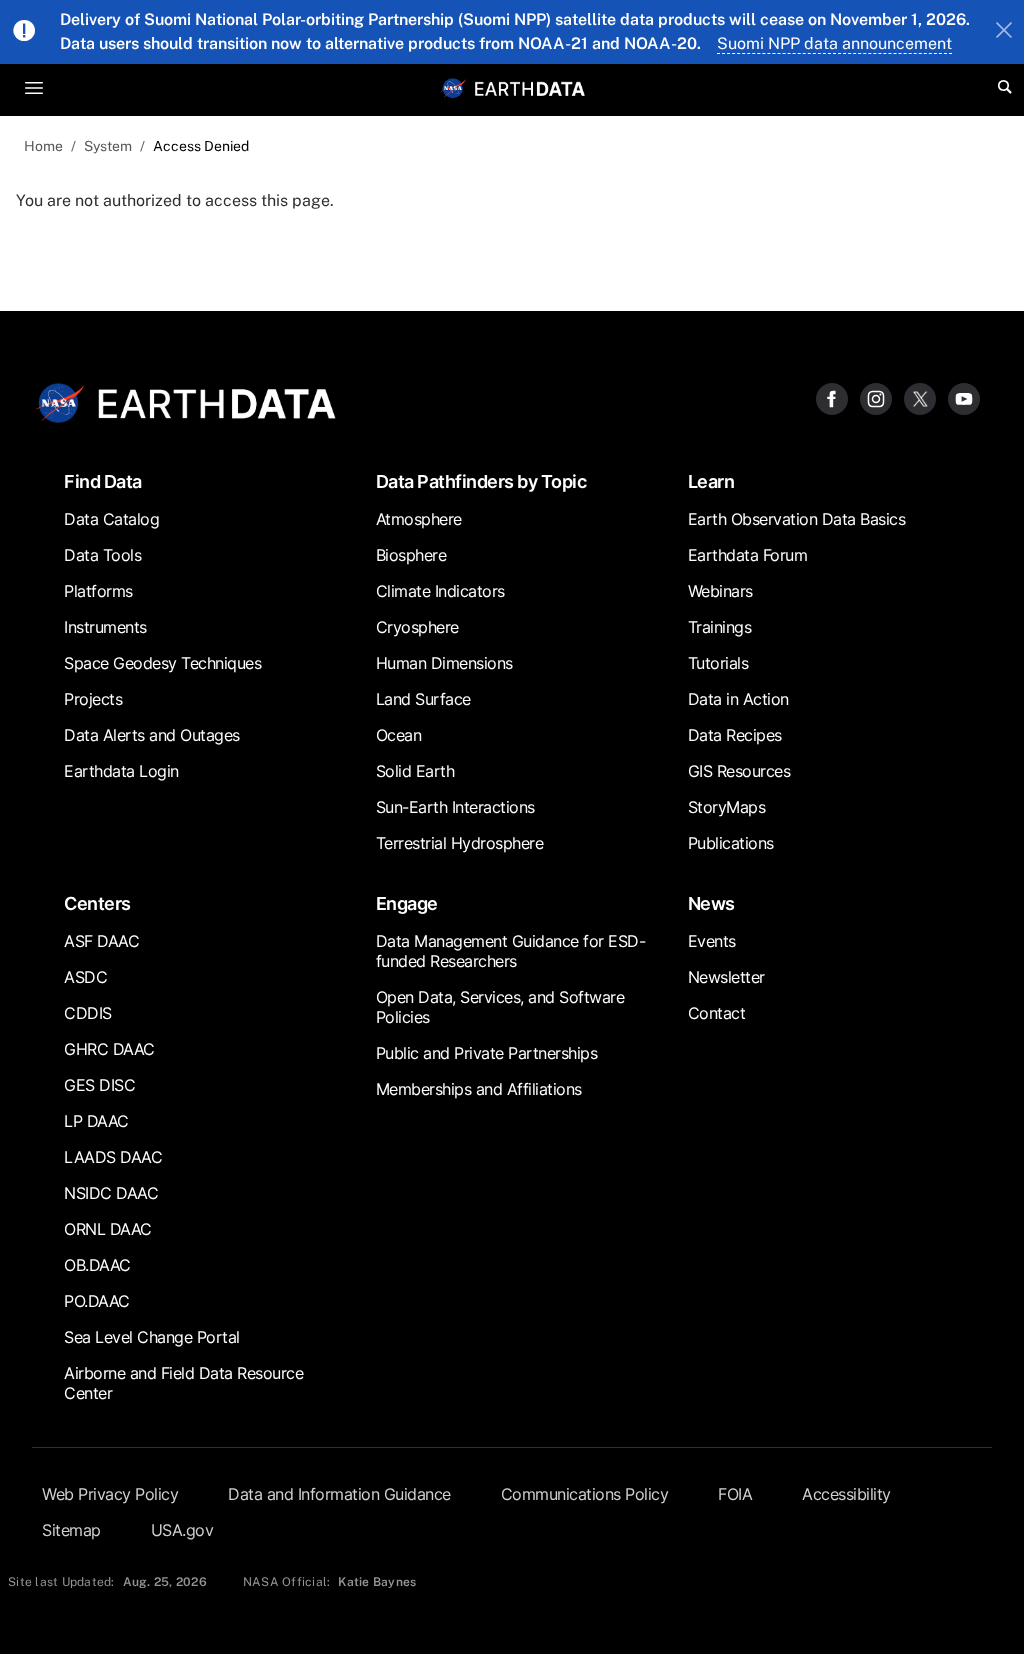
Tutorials (718, 663)
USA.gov (182, 1530)
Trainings (720, 627)
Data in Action (738, 699)
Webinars (720, 591)
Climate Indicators (440, 591)
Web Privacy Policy (110, 1494)
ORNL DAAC (108, 1229)
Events (712, 941)
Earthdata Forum (748, 555)
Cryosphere (417, 627)
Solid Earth (415, 771)
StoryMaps (727, 807)
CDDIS (88, 1013)
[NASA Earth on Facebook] (832, 397)
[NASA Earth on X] (920, 397)
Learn (711, 481)
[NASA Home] (454, 88)
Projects (93, 699)
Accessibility (846, 1494)
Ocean (399, 735)
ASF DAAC (101, 941)
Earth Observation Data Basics (797, 519)
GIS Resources (739, 771)
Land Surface (423, 699)
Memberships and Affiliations (479, 1089)
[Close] (1004, 32)
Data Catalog (111, 519)
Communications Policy (585, 1494)
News (711, 903)
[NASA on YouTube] (964, 397)
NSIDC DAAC (111, 1193)
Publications (731, 843)
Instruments (105, 627)
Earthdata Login (121, 771)
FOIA (735, 1494)
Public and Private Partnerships (487, 1053)
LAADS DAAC (113, 1157)
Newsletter (726, 977)
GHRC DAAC (109, 1049)
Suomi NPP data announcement (834, 43)
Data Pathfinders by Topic (481, 481)
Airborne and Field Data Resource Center (183, 1383)
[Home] (530, 87)
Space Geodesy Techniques (162, 663)
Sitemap (71, 1530)
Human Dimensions (444, 663)
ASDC (85, 977)
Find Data (103, 481)
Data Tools (102, 555)
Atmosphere (419, 519)
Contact (717, 1013)
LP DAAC (96, 1121)
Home (43, 146)
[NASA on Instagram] (876, 397)
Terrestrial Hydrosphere (460, 843)
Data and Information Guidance (339, 1494)
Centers (97, 903)
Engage (407, 903)
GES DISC (99, 1085)
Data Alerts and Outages (152, 735)
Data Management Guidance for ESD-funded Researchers (511, 951)
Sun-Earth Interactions (455, 807)
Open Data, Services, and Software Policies (500, 1007)
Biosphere (411, 555)
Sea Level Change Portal (152, 1337)
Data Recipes (735, 735)
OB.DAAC (97, 1265)
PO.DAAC (97, 1301)
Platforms (98, 591)
